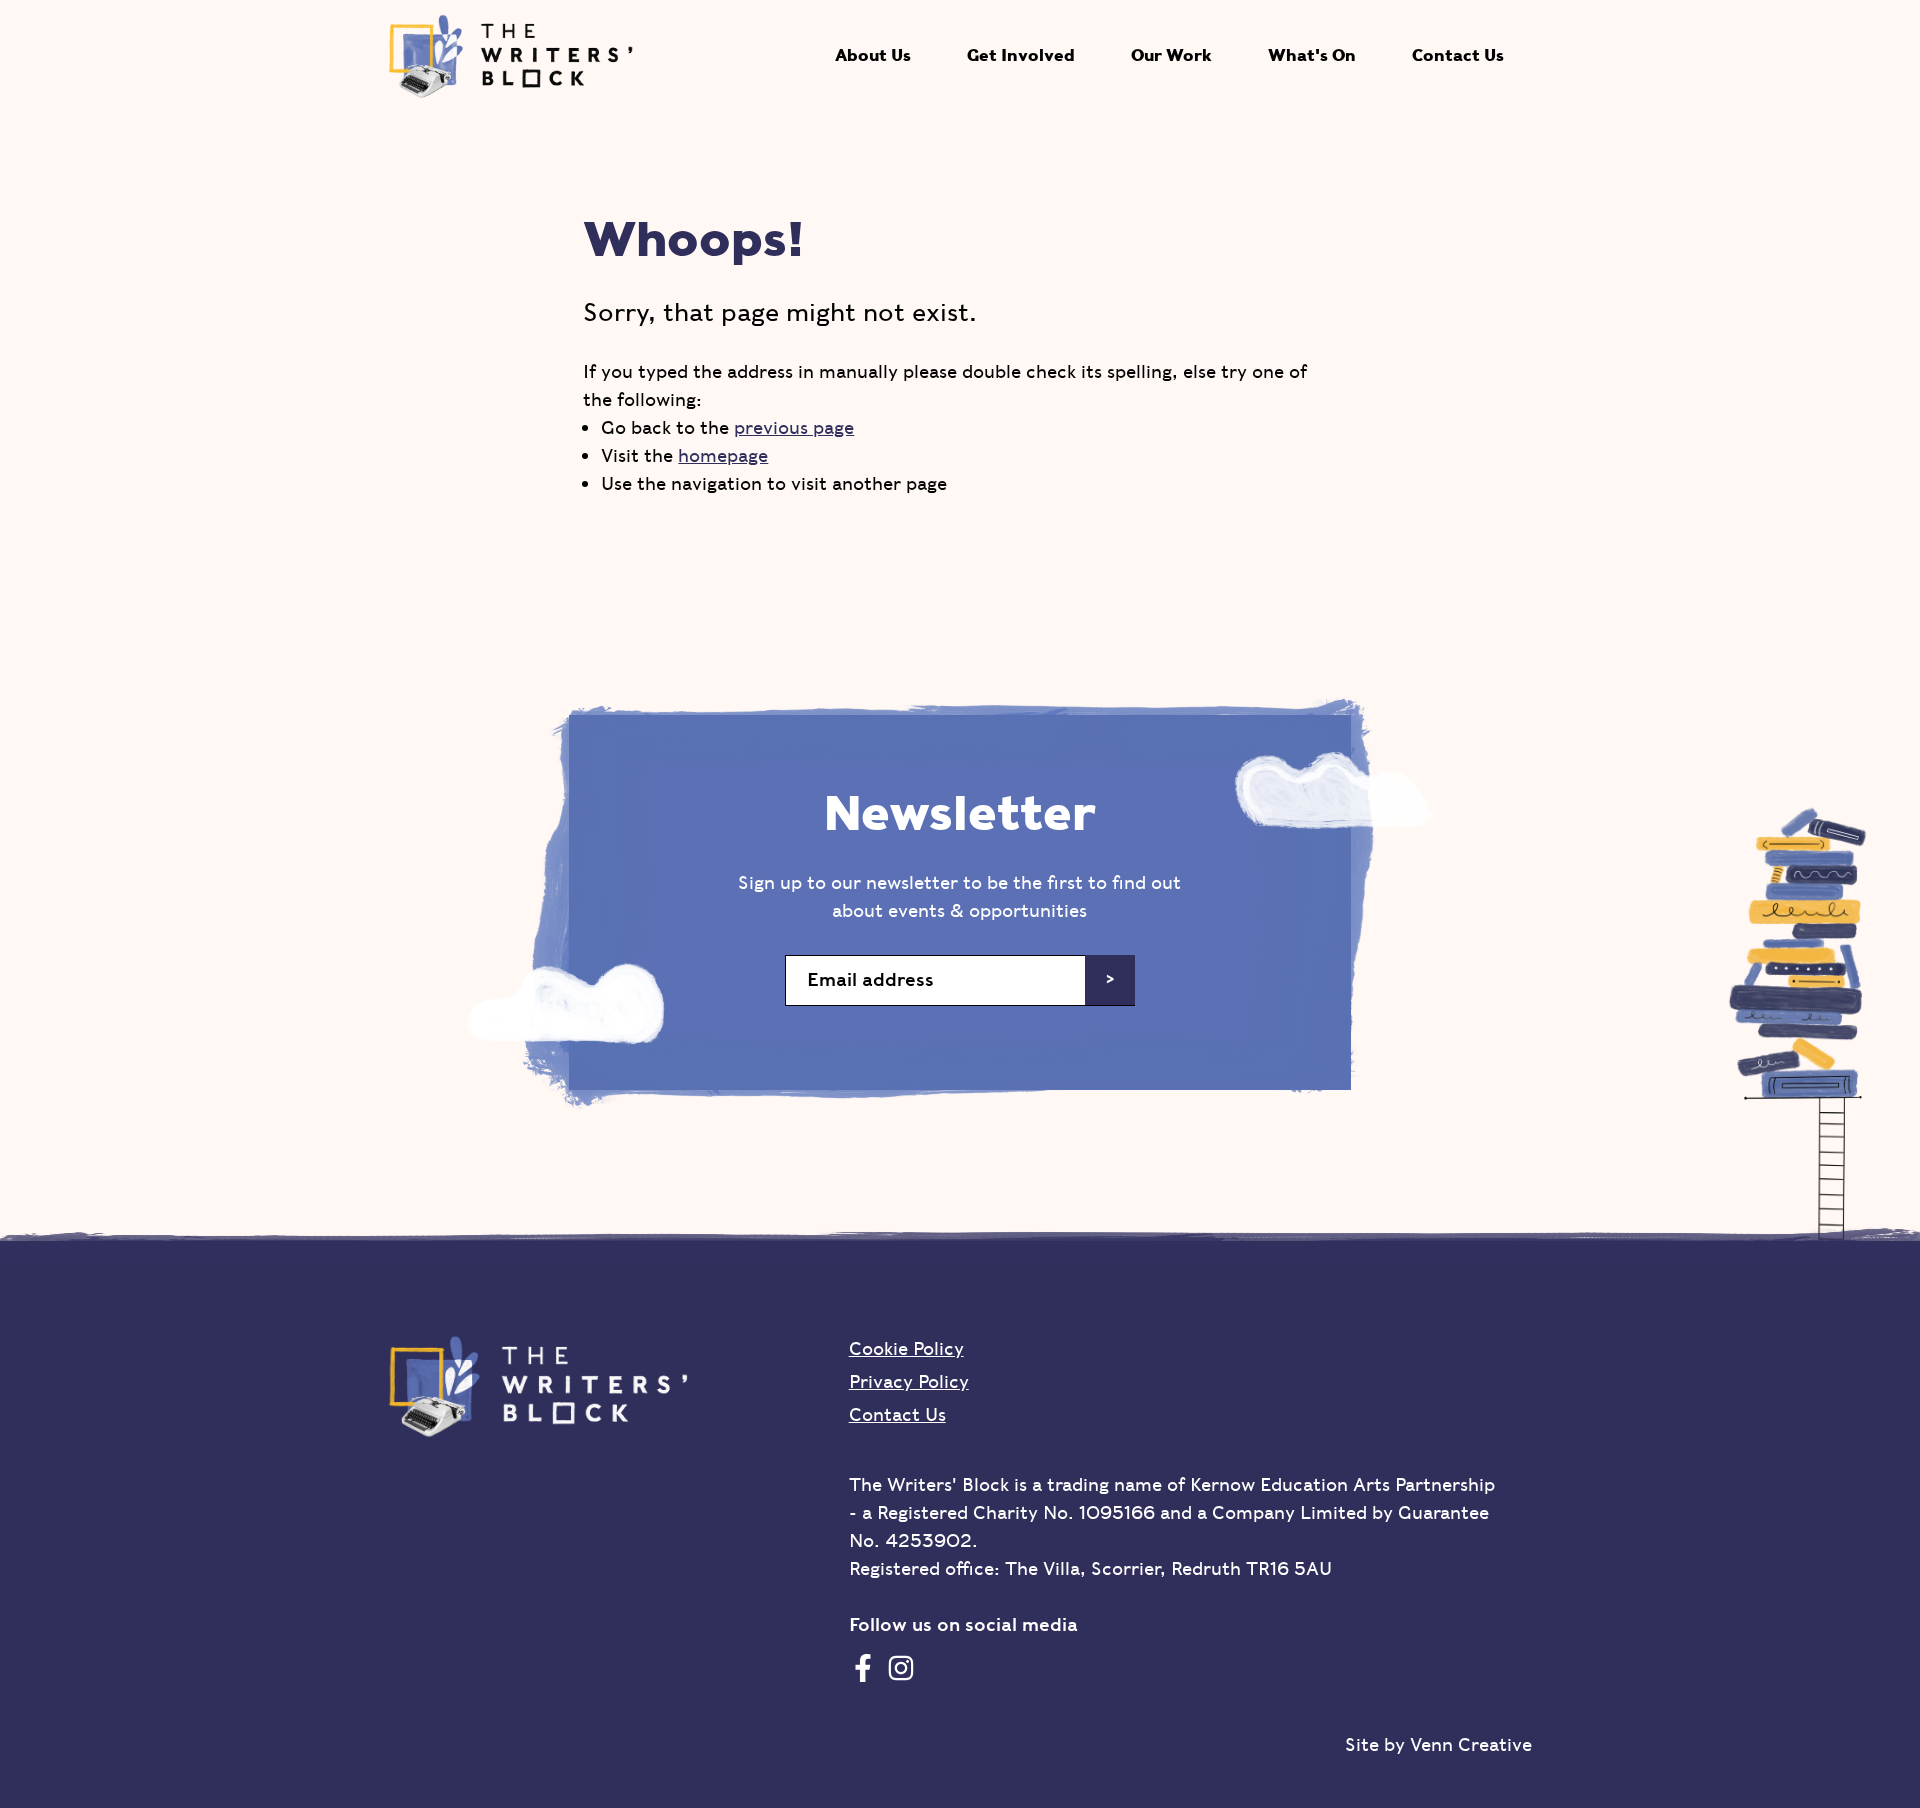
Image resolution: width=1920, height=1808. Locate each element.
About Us (873, 55)
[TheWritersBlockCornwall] (863, 1667)
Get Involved (1021, 55)
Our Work (1171, 55)
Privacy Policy (909, 1381)
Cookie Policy (906, 1348)
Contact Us (1458, 55)
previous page (794, 427)
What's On (1312, 55)
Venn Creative (1471, 1744)
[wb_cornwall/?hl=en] (901, 1667)
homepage (723, 455)
